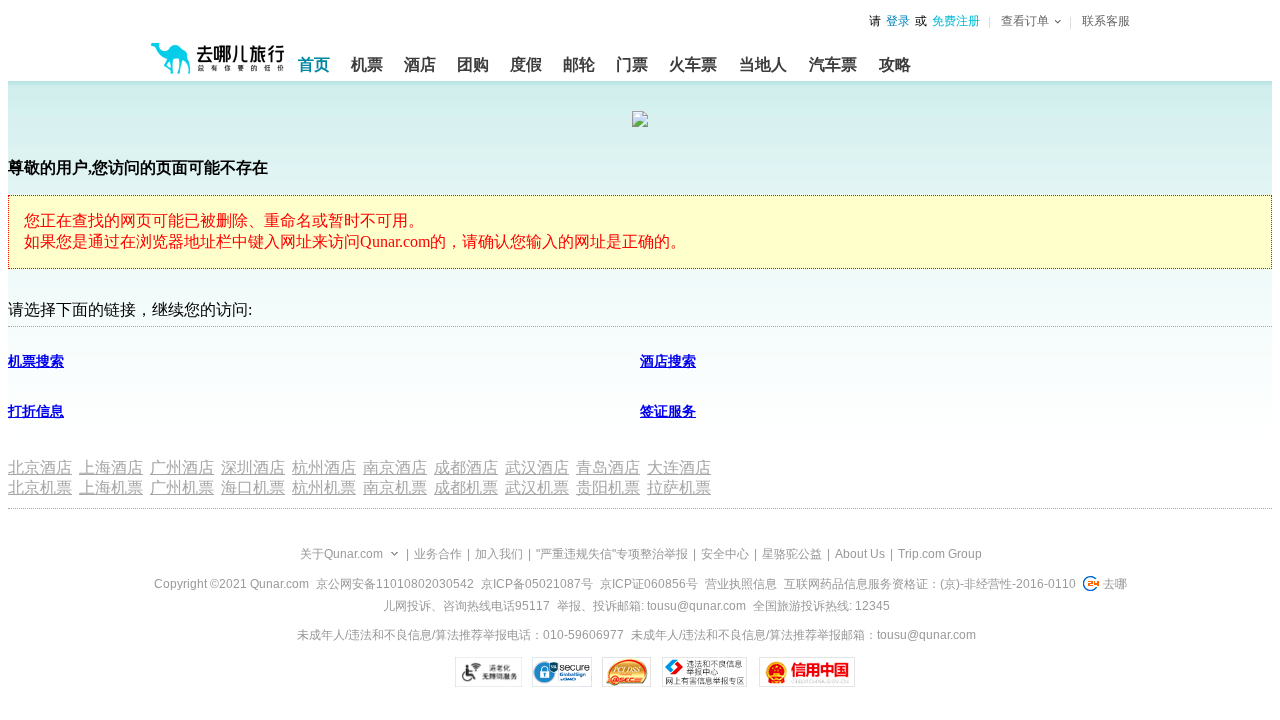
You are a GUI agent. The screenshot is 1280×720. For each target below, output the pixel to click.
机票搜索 (36, 361)
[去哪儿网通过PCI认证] (626, 672)
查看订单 (1025, 21)
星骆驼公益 (792, 554)
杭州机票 (324, 487)
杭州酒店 (324, 467)
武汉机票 (537, 487)
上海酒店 (111, 467)
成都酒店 (466, 467)
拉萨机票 (679, 487)
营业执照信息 (741, 584)
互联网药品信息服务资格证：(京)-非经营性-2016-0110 (930, 584)
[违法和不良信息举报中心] (704, 672)
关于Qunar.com (341, 554)
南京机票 (395, 487)
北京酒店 (40, 467)
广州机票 (182, 487)
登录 (898, 21)
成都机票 (466, 487)
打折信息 (36, 411)
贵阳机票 (608, 487)
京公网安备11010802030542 (395, 584)
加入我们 (499, 554)
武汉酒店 (537, 467)
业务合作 (438, 554)
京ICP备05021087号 (537, 584)
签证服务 (668, 411)
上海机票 (111, 487)
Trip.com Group (940, 554)
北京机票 (40, 487)
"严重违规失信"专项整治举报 (612, 554)
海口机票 (253, 487)
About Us (860, 554)
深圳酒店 (253, 467)
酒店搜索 (668, 361)
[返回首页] (218, 50)
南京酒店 (395, 467)
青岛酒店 (608, 467)
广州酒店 (182, 467)
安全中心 (725, 554)
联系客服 (1106, 21)
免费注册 (956, 21)
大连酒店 (679, 467)
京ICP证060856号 (649, 584)
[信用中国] (806, 672)
